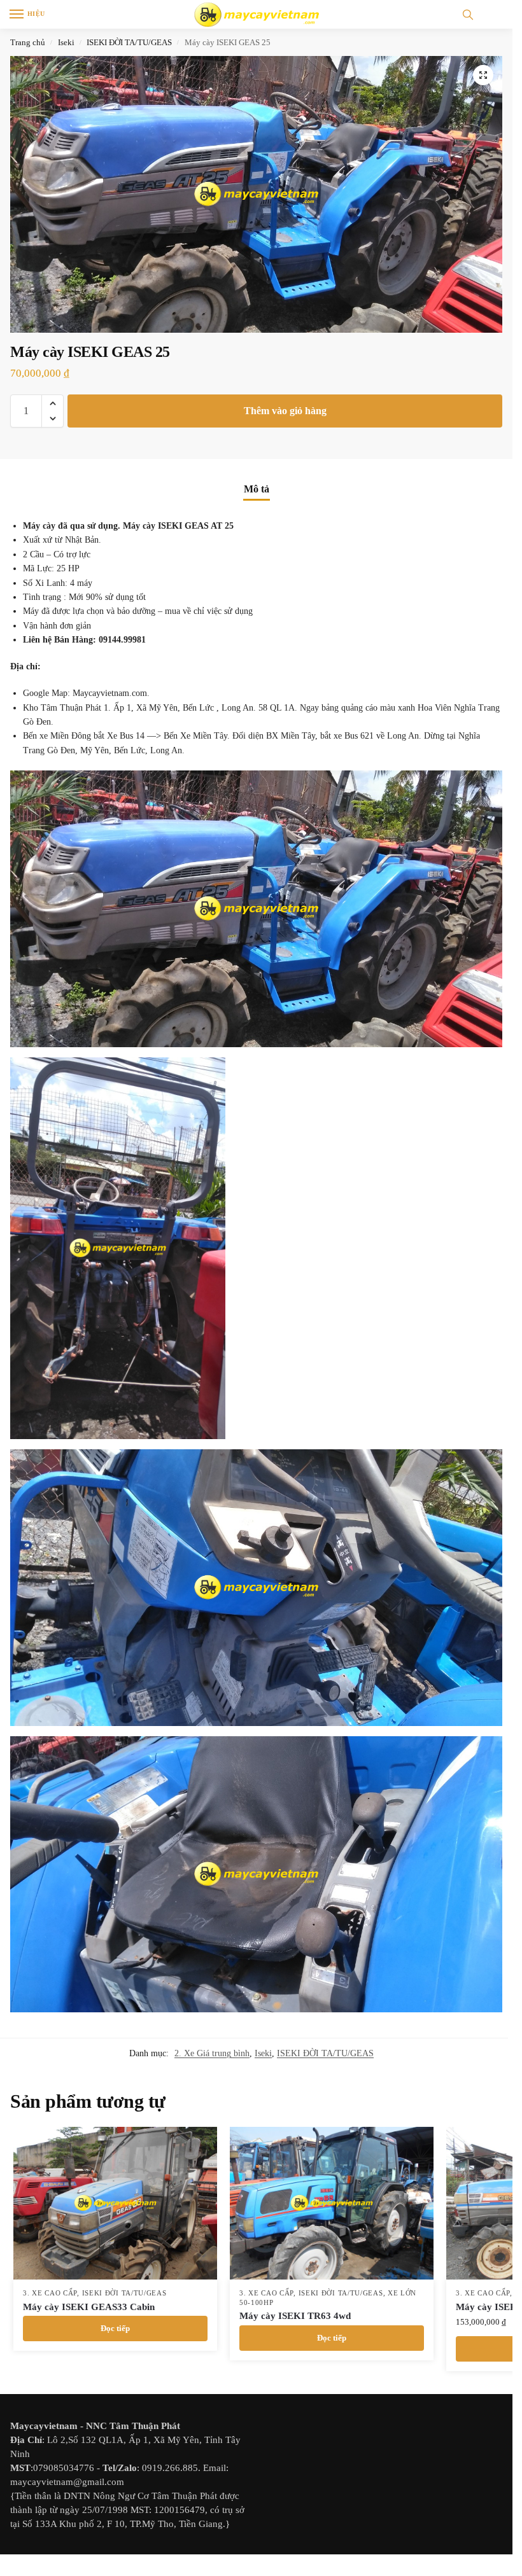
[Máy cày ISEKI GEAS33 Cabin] (115, 2203)
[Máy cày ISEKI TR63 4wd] (332, 2203)
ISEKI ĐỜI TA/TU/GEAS (129, 42)
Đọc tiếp (115, 2328)
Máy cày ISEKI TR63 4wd (295, 2316)
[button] (483, 75)
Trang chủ (28, 42)
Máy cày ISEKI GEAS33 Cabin (89, 2307)
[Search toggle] (468, 14)
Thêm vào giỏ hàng (285, 411)
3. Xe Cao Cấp (50, 2293)
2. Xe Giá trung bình (212, 2053)
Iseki (66, 42)
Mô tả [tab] (257, 489)
